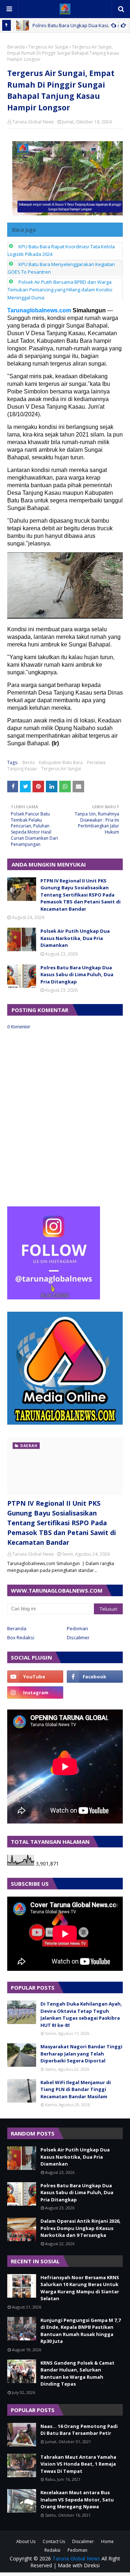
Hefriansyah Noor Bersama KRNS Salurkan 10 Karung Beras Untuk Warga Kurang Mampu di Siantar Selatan (80, 2288)
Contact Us (54, 2541)
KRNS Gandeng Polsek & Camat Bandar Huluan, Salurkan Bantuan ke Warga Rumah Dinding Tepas (77, 2373)
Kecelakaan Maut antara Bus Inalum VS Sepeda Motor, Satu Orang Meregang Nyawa (77, 2499)
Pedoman (77, 1628)
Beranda (16, 47)
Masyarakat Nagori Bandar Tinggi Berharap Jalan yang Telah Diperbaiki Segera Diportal (81, 2054)
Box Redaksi (21, 1637)
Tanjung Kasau (22, 769)
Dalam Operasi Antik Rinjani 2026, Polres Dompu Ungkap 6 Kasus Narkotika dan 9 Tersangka (81, 2228)
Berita (29, 762)
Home (107, 2541)
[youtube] (35, 1677)
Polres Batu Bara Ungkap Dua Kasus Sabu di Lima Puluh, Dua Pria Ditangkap (77, 975)
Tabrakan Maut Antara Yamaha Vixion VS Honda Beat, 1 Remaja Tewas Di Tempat (78, 2464)
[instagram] (35, 1692)
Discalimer (78, 1637)
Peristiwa (96, 762)
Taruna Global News (33, 122)
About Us (26, 2541)
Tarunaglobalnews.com (39, 310)
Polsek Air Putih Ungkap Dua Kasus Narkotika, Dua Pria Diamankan (75, 938)
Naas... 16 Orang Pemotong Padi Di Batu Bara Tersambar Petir (79, 2430)
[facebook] (95, 1677)
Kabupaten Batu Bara (61, 762)
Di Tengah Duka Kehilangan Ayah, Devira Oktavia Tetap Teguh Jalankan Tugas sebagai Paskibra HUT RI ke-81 (81, 2014)
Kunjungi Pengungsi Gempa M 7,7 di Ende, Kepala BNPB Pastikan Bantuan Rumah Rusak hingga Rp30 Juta (81, 2331)
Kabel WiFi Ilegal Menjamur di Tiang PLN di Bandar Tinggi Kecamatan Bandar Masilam (76, 2089)
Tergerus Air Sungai (48, 47)
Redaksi (52, 2550)
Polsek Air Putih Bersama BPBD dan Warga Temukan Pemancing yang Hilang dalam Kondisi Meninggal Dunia (60, 290)
